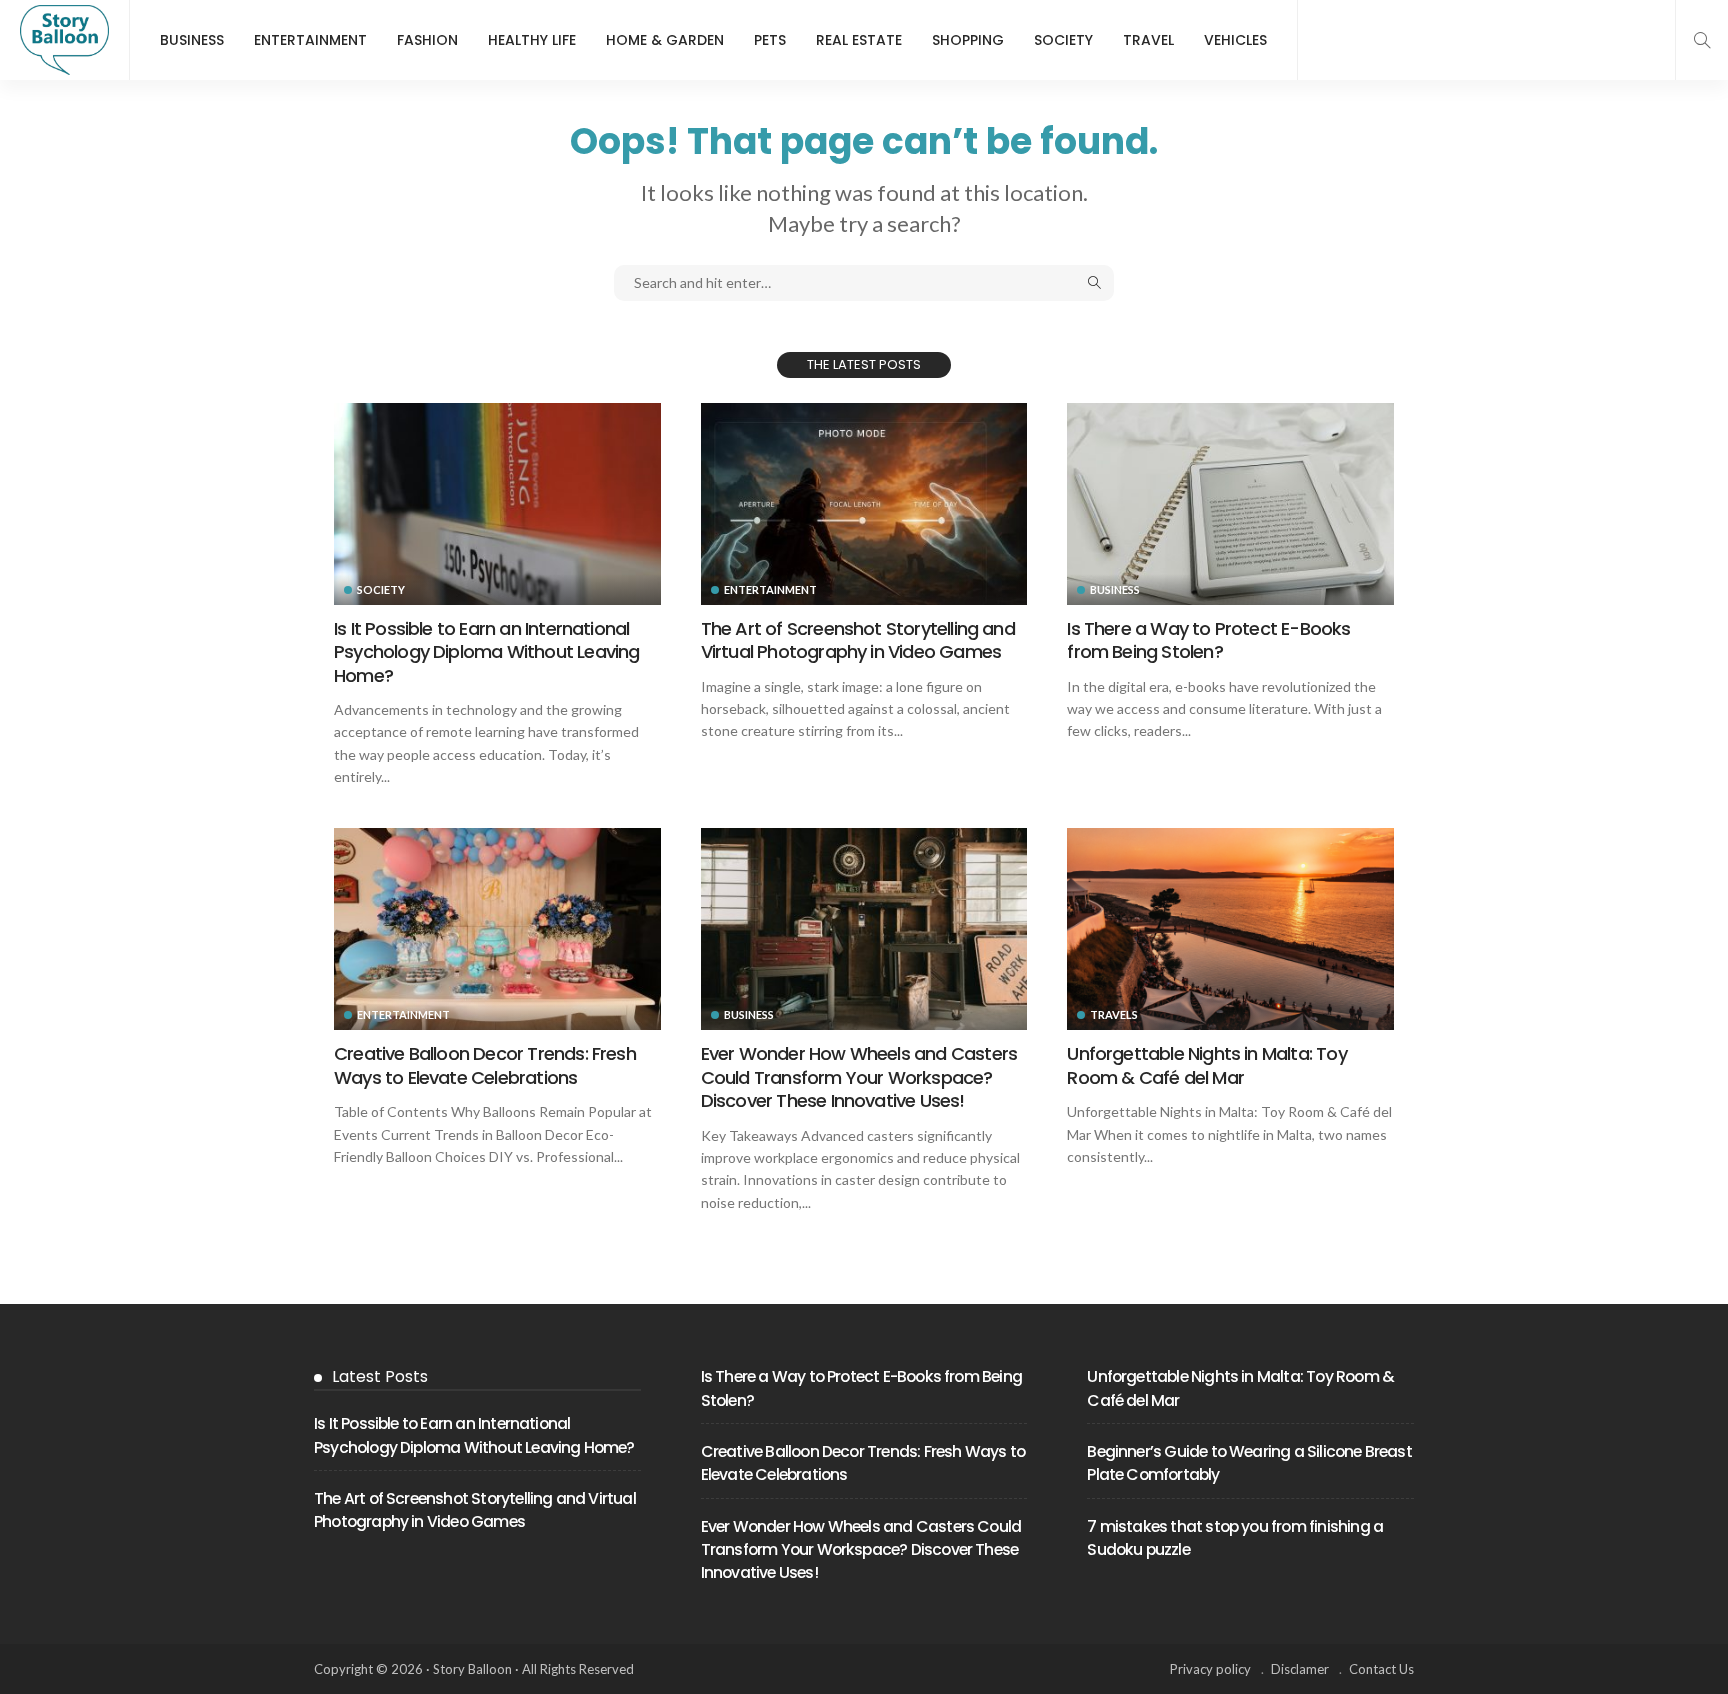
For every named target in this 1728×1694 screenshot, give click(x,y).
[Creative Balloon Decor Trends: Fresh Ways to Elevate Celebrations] (497, 929)
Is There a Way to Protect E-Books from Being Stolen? (1208, 640)
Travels (1114, 1014)
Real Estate (859, 40)
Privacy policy (1210, 1669)
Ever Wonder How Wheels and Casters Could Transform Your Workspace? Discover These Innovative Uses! (859, 1077)
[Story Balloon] (64, 40)
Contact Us (1381, 1669)
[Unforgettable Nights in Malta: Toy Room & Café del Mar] (1230, 929)
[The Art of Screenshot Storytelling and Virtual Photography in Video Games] (864, 504)
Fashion (427, 40)
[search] (1702, 40)
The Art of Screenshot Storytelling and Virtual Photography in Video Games (858, 640)
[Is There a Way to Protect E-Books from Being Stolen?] (1230, 504)
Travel (1148, 40)
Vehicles (1235, 40)
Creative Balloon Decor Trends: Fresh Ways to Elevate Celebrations (485, 1065)
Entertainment (310, 40)
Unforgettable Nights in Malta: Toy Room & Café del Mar (1206, 1065)
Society (1063, 40)
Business (192, 40)
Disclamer (1300, 1669)
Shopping (968, 40)
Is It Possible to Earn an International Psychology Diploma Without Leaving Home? (486, 652)
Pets (770, 40)
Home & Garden (665, 40)
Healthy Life (532, 40)
